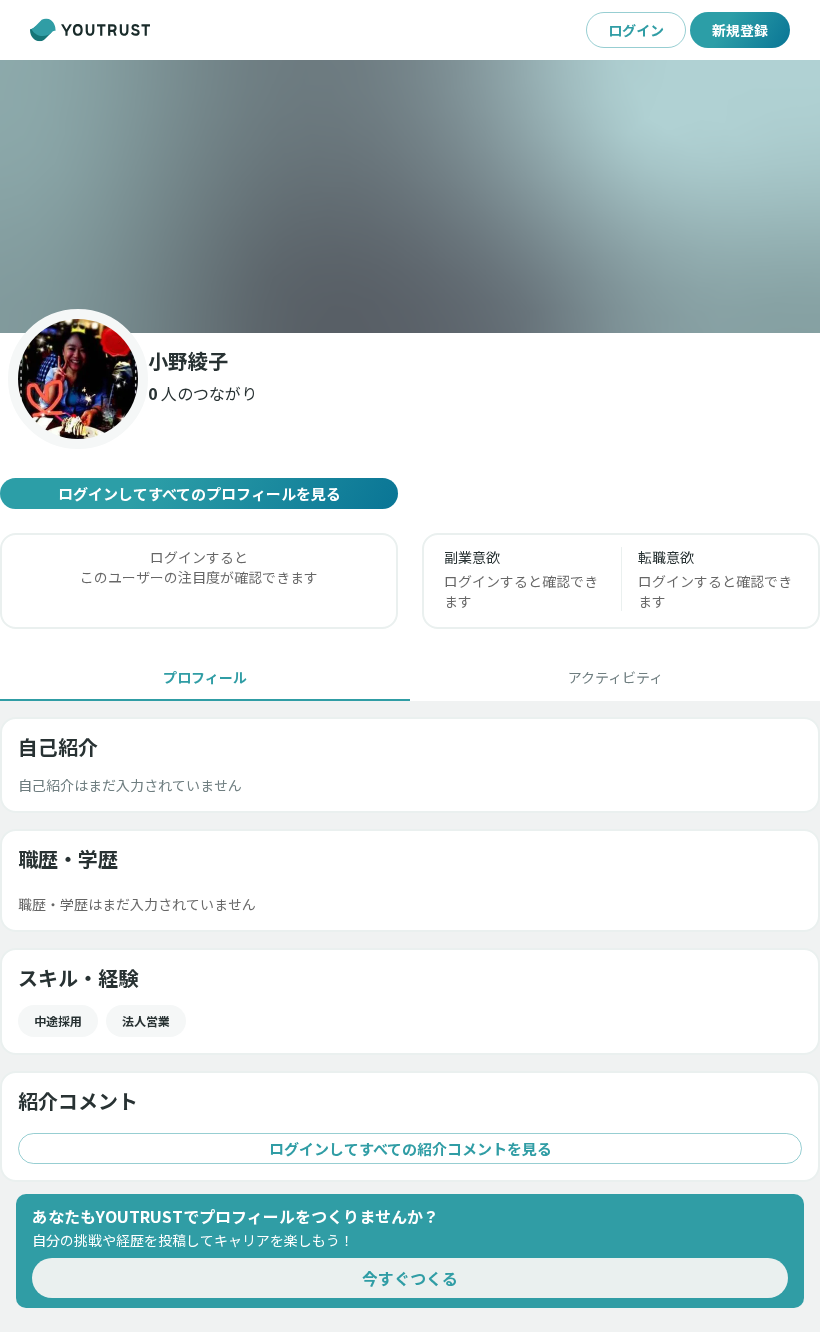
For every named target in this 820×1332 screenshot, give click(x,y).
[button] (410, 196)
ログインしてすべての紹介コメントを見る (410, 1148)
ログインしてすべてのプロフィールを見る (199, 493)
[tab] (205, 677)
